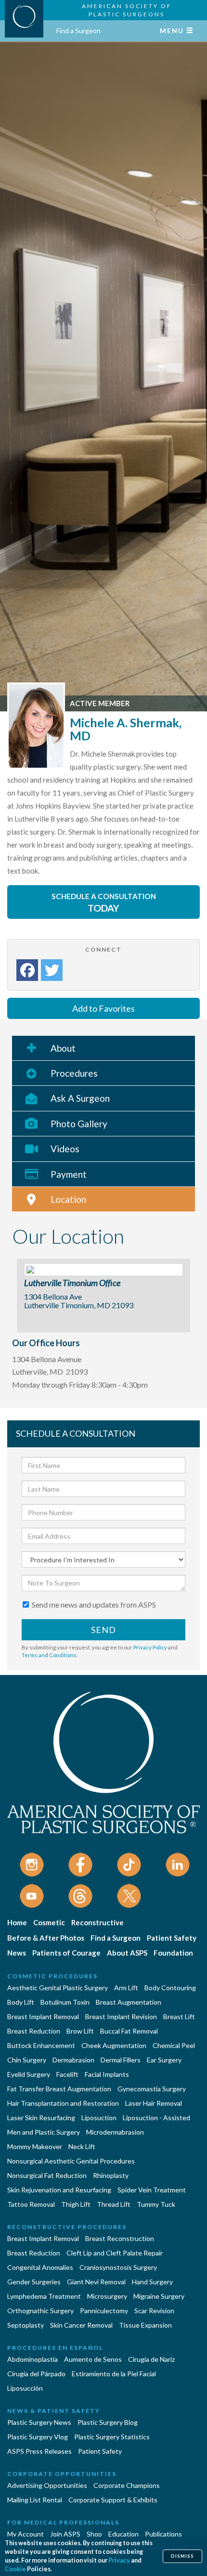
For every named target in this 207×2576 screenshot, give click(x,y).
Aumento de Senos (93, 2359)
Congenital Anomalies (40, 2267)
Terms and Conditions (49, 1655)
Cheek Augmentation (114, 2045)
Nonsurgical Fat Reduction (47, 2175)
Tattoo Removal (31, 2204)
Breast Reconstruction (120, 2238)
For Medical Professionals (63, 2522)
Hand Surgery (152, 2282)
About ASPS (127, 1953)
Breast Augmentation (129, 2002)
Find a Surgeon (78, 31)
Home (17, 1922)
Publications (163, 2534)
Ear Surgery (164, 2060)
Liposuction (99, 2118)
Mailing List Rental (35, 2500)
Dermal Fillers (121, 2060)
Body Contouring (170, 1988)
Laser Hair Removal (154, 2103)
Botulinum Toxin (65, 2002)
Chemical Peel (174, 2045)
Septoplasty (26, 2325)
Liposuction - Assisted (156, 2118)
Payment (69, 1174)
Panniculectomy (104, 2311)
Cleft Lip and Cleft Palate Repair (115, 2253)
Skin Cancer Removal (81, 2325)
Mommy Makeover (35, 2146)
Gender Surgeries (34, 2282)
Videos (65, 1149)
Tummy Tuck (156, 2204)
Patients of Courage (66, 1953)
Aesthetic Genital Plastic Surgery (58, 1988)
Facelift (67, 2074)
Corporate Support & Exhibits (113, 2500)
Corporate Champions (127, 2485)
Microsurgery (107, 2296)
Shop (94, 2534)
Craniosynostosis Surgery (118, 2267)
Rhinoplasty (111, 2175)
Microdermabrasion (115, 2132)
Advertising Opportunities (47, 2485)
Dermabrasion (73, 2060)
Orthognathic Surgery (40, 2311)
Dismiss (182, 2556)
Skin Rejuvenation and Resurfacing (59, 2190)
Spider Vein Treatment (152, 2190)
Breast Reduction (34, 2031)
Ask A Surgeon (80, 1098)
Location (68, 1199)
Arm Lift (126, 1988)
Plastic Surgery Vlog (38, 2437)
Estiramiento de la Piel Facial (114, 2374)
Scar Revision (154, 2311)
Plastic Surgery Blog (108, 2422)
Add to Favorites (103, 1008)
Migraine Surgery (159, 2296)
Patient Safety (172, 1938)
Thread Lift (114, 2204)
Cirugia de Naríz (151, 2359)
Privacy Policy (150, 1647)
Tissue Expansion (145, 2325)
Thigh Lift (76, 2204)
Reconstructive (97, 1922)
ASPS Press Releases (39, 2451)
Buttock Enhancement (41, 2045)
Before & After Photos (46, 1938)
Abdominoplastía (32, 2359)
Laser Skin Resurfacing (41, 2118)
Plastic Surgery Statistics (112, 2437)
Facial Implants (107, 2074)
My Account (26, 2534)
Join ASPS (65, 2534)
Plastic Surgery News (39, 2422)
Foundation (173, 1953)
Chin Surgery (27, 2060)
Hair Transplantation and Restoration (63, 2103)
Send (103, 1630)
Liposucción (25, 2388)
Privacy (119, 2560)
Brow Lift (80, 2031)
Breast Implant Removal (43, 2016)
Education (123, 2534)
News (17, 1953)
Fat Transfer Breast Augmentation (59, 2089)
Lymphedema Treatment (44, 2296)
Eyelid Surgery (29, 2074)
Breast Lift (179, 2016)
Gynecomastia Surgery (152, 2089)
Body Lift (21, 2002)
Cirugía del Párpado (36, 2374)
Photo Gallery (79, 1124)
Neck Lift (82, 2146)
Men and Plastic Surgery (44, 2132)
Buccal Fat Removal (129, 2031)
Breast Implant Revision (121, 2016)
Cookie (15, 2569)
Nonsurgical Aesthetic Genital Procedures (71, 2161)
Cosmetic (49, 1922)
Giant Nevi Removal (96, 2282)
